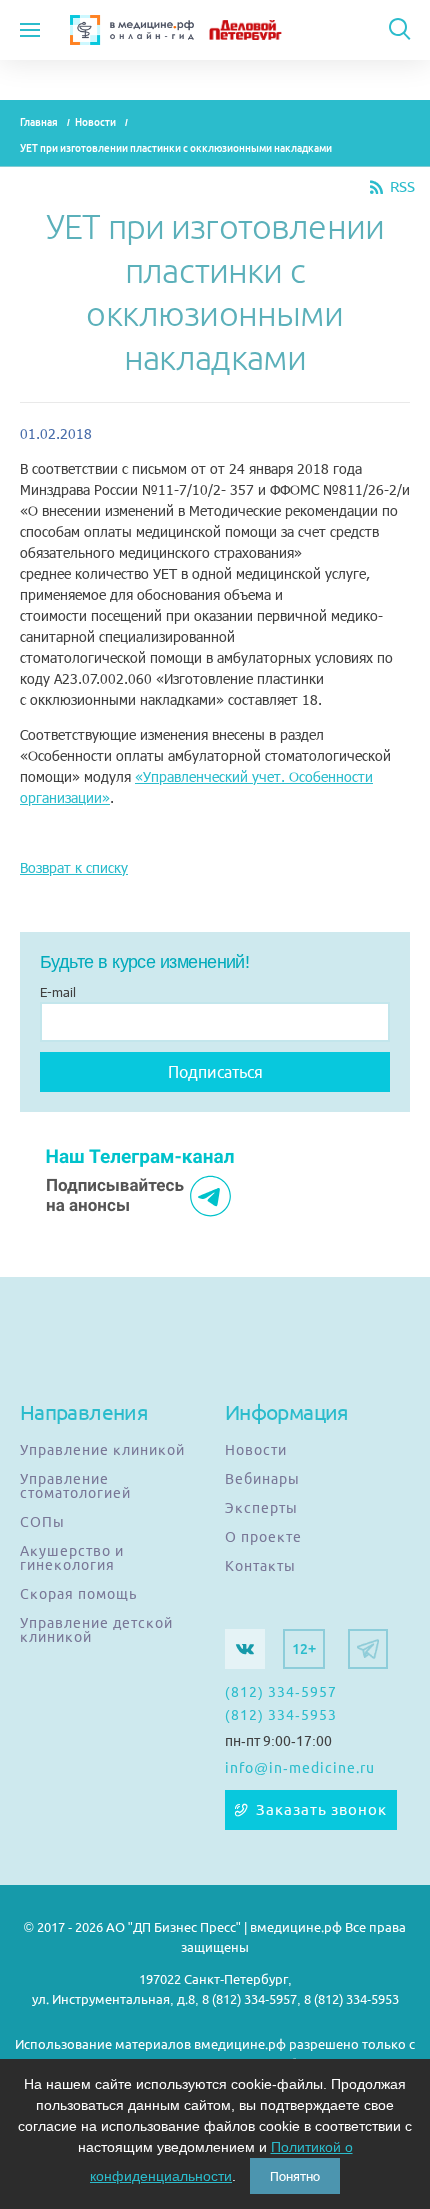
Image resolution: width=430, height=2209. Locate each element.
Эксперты (261, 1508)
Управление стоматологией (75, 1486)
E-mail (58, 992)
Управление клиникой (102, 1450)
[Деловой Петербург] (261, 30)
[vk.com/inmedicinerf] (245, 1649)
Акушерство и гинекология (72, 1558)
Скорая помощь (78, 1594)
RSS (402, 187)
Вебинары (262, 1479)
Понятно (295, 2176)
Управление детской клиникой (96, 1630)
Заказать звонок (321, 1810)
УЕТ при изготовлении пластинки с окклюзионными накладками (176, 148)
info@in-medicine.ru (300, 1768)
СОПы (42, 1522)
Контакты (260, 1566)
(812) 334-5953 (281, 1715)
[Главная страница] (132, 30)
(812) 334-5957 (281, 1692)
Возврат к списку (74, 867)
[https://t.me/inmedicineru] (368, 1649)
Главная (39, 122)
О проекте (263, 1537)
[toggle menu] (30, 30)
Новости (95, 122)
